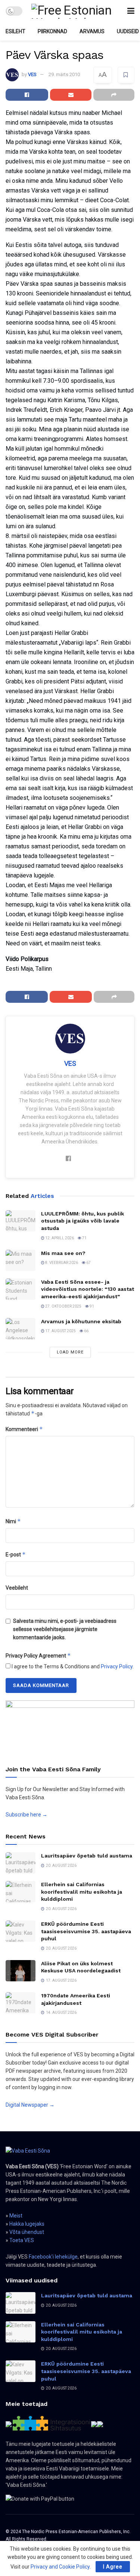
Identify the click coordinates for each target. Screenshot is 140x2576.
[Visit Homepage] (75, 11)
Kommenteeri (24, 1429)
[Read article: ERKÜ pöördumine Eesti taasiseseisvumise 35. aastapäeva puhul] (21, 1931)
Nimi (13, 1521)
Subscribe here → (27, 1815)
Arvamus (92, 31)
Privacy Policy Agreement (38, 1655)
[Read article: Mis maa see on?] (21, 1260)
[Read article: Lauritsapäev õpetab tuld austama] (21, 1863)
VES (32, 74)
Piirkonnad (52, 31)
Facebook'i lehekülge (53, 2257)
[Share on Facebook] (27, 95)
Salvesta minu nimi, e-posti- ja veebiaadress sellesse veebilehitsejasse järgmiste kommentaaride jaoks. (65, 1629)
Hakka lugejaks (27, 2224)
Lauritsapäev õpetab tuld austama (87, 1856)
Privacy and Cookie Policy (60, 2567)
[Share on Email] (71, 95)
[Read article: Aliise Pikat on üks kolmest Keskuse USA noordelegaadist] (21, 1971)
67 (88, 1263)
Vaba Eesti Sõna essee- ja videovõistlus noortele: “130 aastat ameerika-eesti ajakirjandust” (88, 1289)
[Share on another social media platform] (114, 95)
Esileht (15, 31)
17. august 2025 (60, 1331)
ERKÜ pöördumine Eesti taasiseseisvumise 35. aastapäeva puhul (86, 1931)
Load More (70, 1352)
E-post (16, 1554)
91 (91, 1306)
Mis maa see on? (63, 1253)
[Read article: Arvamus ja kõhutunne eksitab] (21, 1329)
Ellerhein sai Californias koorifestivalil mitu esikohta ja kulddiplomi (82, 1892)
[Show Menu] (131, 11)
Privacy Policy (117, 1666)
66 (86, 1331)
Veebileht (17, 1588)
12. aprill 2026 (59, 1238)
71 (84, 1238)
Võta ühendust (27, 2232)
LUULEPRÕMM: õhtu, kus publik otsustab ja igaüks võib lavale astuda (83, 1221)
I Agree (113, 2567)
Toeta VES (22, 2240)
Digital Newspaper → (30, 2105)
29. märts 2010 (64, 74)
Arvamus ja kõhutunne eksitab (81, 1321)
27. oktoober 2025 (63, 1306)
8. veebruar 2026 (61, 1263)
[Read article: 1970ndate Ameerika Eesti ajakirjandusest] (21, 2003)
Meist (16, 2216)
